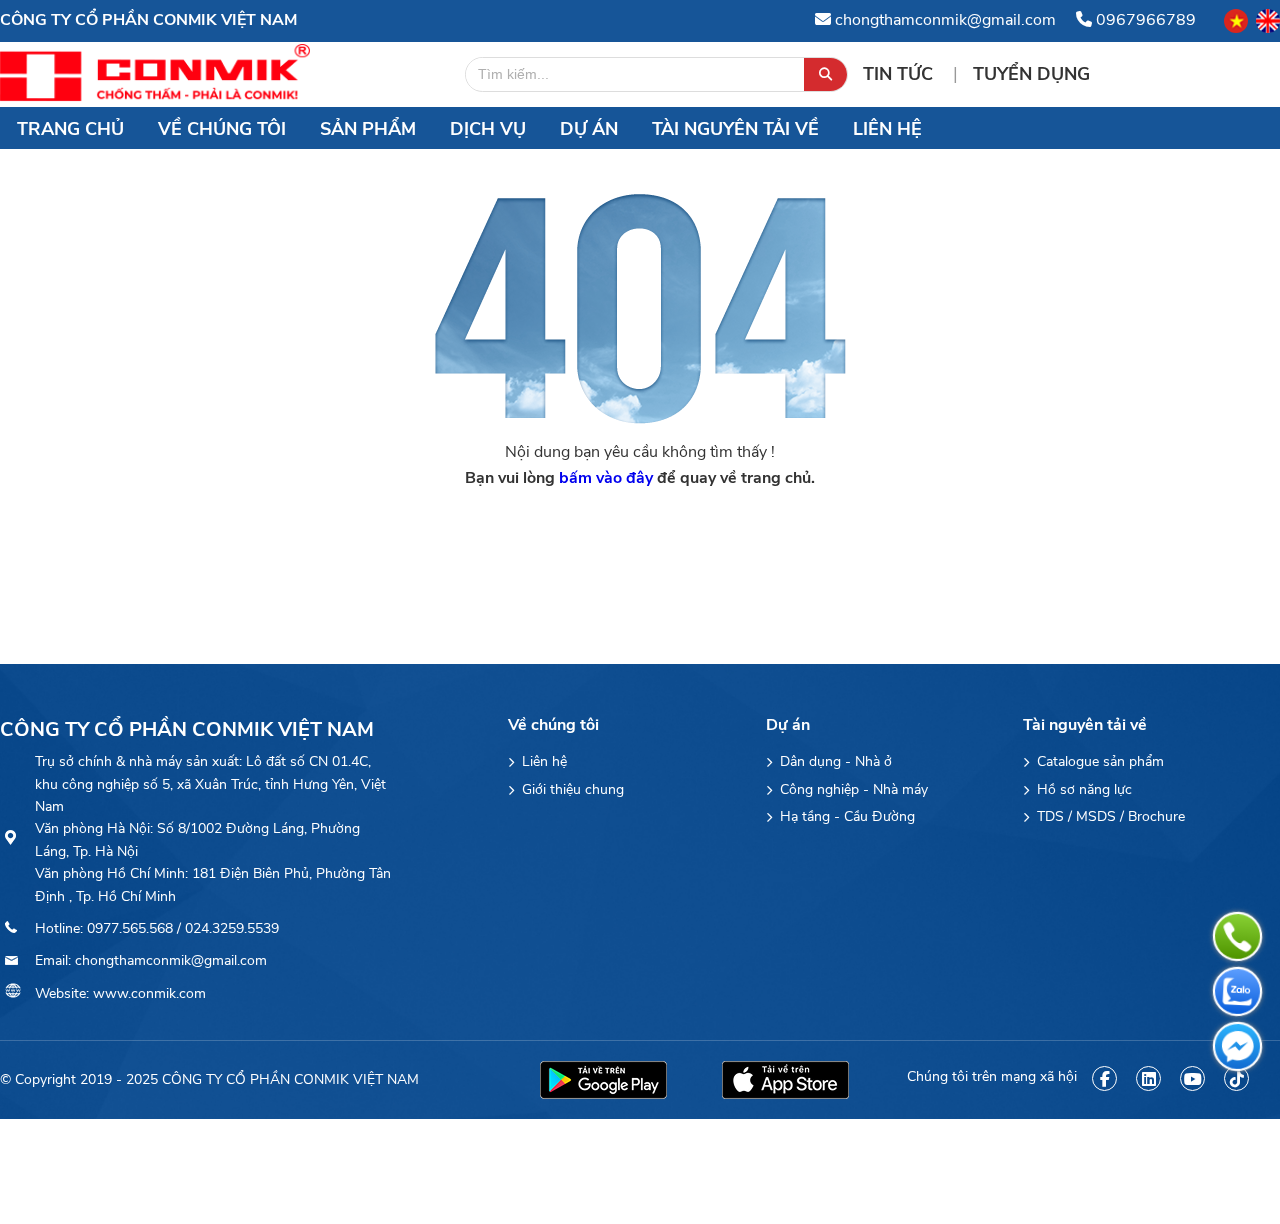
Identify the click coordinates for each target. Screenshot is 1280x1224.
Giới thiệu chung (571, 789)
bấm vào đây (606, 478)
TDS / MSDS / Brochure (1109, 816)
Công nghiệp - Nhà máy (852, 789)
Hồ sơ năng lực (1082, 789)
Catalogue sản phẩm (1098, 761)
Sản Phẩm (368, 129)
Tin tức (900, 74)
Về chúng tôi (222, 129)
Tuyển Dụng (1031, 74)
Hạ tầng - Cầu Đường (845, 816)
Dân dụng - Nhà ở (834, 761)
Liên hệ (887, 129)
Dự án (589, 129)
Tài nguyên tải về (735, 129)
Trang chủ (70, 129)
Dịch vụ (488, 129)
